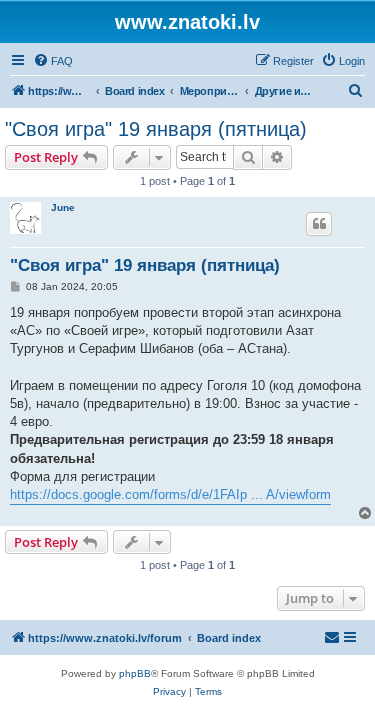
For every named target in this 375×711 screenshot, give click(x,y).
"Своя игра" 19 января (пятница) (156, 129)
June (63, 207)
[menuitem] (53, 61)
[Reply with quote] (319, 224)
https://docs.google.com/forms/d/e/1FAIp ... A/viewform (170, 494)
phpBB (135, 673)
